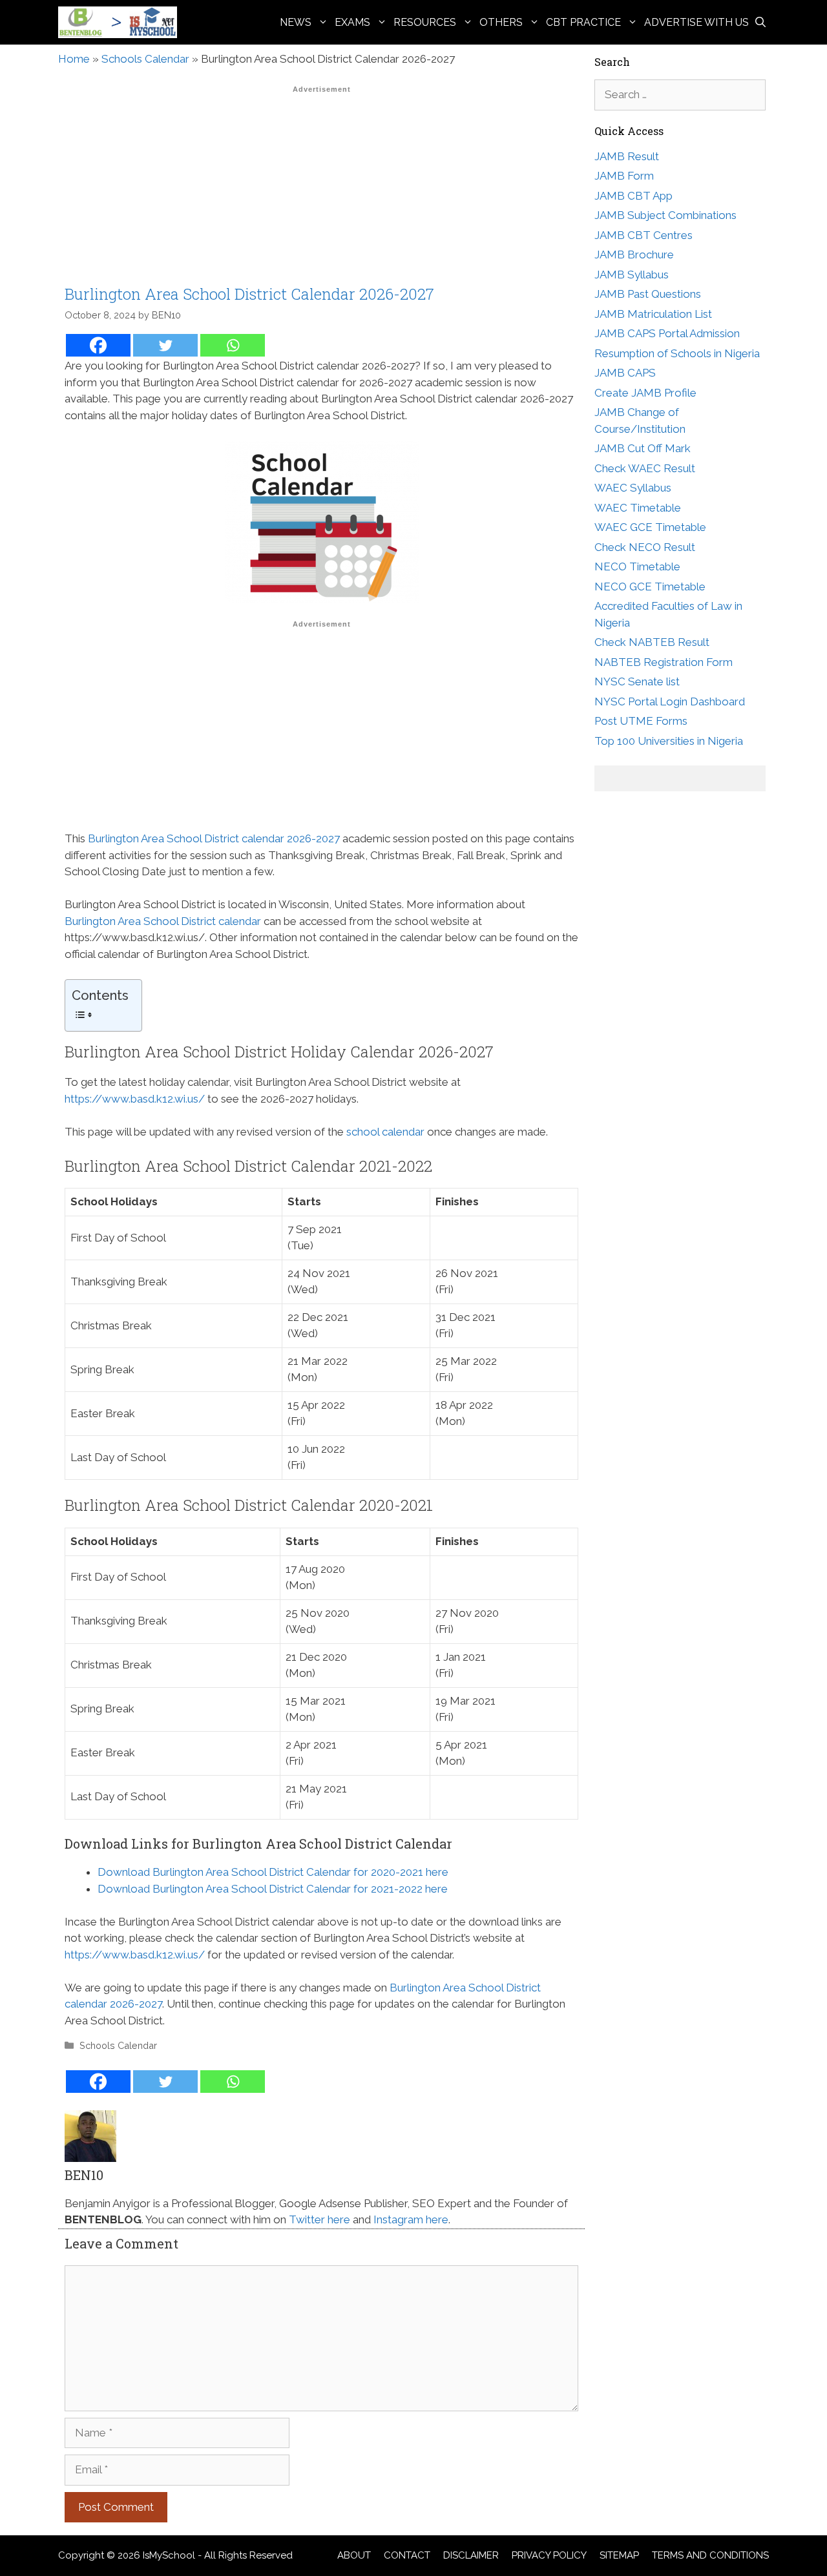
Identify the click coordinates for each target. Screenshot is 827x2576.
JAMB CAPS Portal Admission (667, 333)
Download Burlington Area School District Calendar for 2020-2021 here (273, 1872)
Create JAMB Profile (645, 393)
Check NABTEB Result (652, 642)
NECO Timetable (637, 566)
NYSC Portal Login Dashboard (670, 701)
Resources (425, 22)
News (296, 22)
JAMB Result (627, 156)
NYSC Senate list (637, 681)
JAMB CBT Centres (644, 235)
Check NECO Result (645, 547)
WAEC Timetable (638, 508)
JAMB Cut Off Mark (643, 448)
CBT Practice (583, 22)
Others (501, 22)
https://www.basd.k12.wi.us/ (135, 1099)
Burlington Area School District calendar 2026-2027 (214, 838)
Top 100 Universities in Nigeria (669, 741)
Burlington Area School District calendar (163, 921)
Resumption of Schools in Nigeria (677, 353)
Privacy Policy (549, 2555)
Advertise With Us (696, 22)
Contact (407, 2555)
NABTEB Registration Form (664, 662)
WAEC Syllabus (633, 488)
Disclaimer (471, 2555)
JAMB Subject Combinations (665, 215)
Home (74, 59)
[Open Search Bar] (760, 22)
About (354, 2555)
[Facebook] (98, 345)
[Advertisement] (321, 189)
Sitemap (619, 2555)
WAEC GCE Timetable (650, 527)
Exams (352, 22)
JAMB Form (624, 176)
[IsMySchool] (121, 22)
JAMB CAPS (625, 373)
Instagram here (411, 2219)
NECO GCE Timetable (650, 587)
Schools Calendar (145, 59)
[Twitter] (165, 345)
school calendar (385, 1132)
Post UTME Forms (641, 721)
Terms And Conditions (710, 2555)
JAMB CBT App (633, 196)
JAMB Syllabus (632, 275)
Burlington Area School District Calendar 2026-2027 (249, 294)
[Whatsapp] (233, 345)
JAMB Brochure (634, 254)
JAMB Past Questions (648, 294)
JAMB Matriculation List (653, 314)
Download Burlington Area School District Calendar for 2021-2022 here (273, 1889)
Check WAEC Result (645, 468)
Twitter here (319, 2219)
